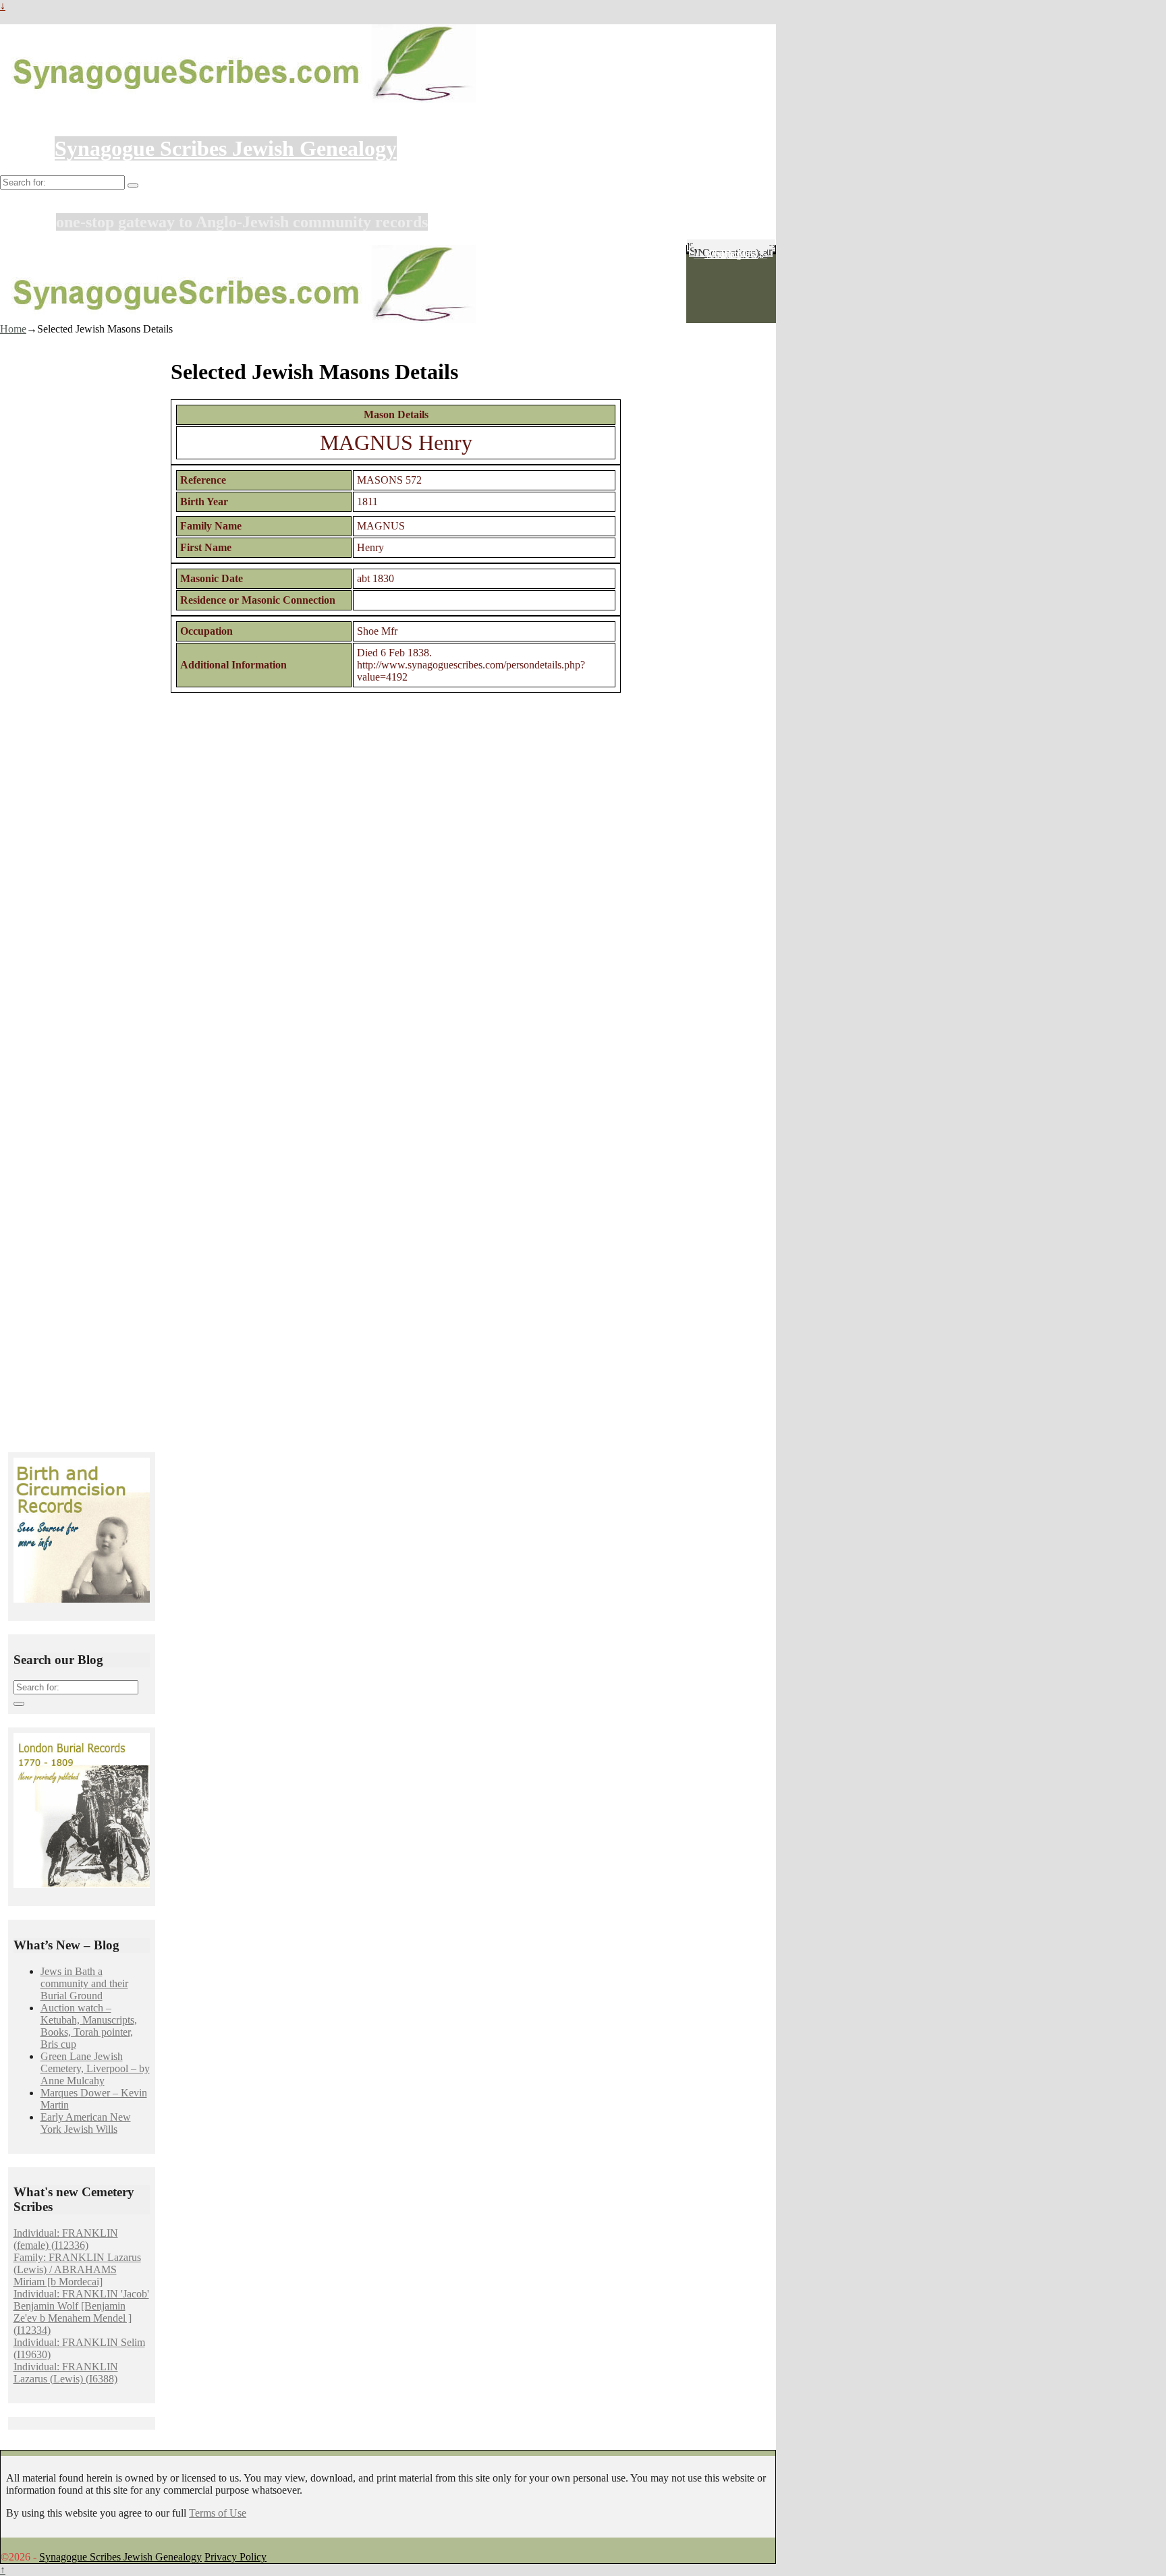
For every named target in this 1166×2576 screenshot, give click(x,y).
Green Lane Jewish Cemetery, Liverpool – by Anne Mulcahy (95, 2068)
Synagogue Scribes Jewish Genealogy (226, 148)
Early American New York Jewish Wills (86, 2123)
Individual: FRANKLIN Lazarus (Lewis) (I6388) (66, 2373)
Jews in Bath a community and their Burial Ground (84, 1983)
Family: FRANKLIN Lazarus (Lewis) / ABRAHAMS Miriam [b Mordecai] (77, 2269)
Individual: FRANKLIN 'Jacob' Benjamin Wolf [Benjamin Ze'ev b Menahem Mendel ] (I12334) (81, 2312)
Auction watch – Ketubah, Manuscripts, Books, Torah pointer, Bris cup (89, 2026)
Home (13, 329)
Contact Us (731, 254)
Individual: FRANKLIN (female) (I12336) (66, 2239)
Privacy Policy (235, 2557)
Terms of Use (218, 2513)
